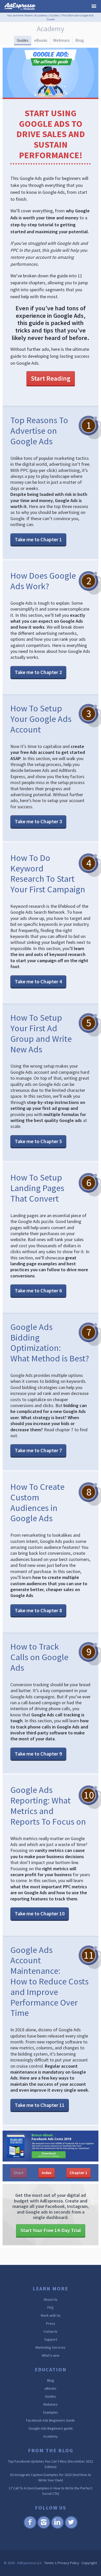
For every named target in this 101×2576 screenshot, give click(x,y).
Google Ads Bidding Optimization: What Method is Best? (50, 1343)
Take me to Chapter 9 (38, 1754)
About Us (51, 2299)
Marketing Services (51, 2347)
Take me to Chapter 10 (40, 1913)
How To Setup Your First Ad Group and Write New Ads (41, 1033)
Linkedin (57, 2528)
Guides (54, 15)
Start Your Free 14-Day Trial (51, 2230)
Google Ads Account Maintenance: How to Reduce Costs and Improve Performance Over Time (49, 1981)
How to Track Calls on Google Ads (39, 1657)
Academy (41, 15)
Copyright (89, 2563)
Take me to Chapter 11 (40, 2105)
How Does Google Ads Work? (43, 581)
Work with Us (51, 2315)
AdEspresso (21, 7)
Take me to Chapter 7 (38, 1450)
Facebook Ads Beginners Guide (51, 2420)
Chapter (78, 2173)
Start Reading (51, 378)
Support (51, 2339)
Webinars (61, 40)
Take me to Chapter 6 (38, 1290)
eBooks (41, 40)
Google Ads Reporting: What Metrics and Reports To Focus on (48, 1806)
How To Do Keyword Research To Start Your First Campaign (48, 874)
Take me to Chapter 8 (38, 1610)
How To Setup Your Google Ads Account (41, 719)
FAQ (51, 2307)
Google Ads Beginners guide (51, 2428)
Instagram (44, 2528)
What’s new (51, 2355)
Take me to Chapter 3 (38, 821)
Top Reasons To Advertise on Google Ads (39, 431)
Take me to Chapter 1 (38, 539)
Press (51, 2323)
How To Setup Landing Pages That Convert (37, 1188)
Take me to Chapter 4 (38, 981)
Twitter (71, 2528)
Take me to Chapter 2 (38, 672)
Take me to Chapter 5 (38, 1141)
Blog (80, 40)
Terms (49, 2563)
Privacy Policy (68, 2563)
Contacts (51, 2331)
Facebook (30, 2528)
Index (47, 2173)
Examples (51, 2412)
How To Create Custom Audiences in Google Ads (37, 1502)
